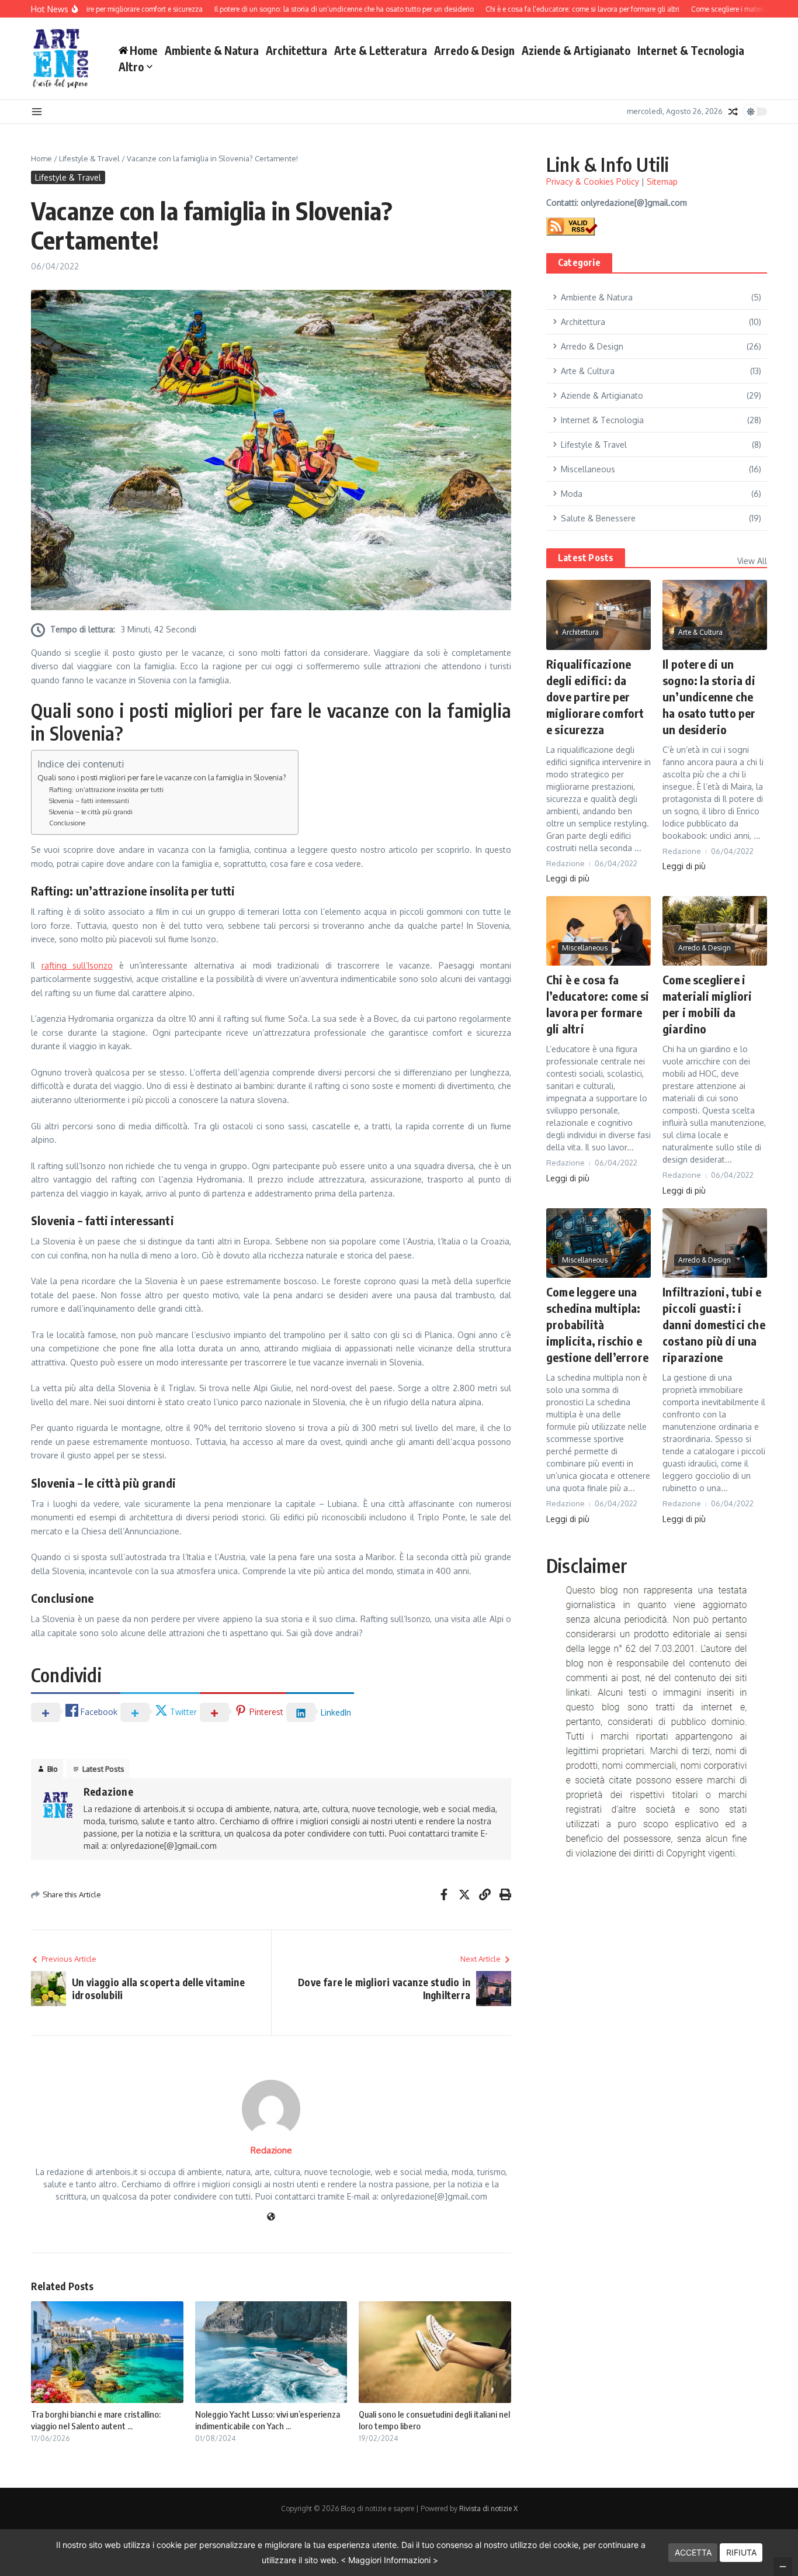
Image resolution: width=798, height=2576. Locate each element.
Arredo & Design (474, 50)
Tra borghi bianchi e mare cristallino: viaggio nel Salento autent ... (96, 2420)
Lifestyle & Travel (89, 158)
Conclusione (67, 823)
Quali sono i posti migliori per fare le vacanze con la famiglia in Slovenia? (162, 777)
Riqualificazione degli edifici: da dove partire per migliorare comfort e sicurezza (595, 696)
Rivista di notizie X (488, 2508)
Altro (131, 67)
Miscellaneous (585, 948)
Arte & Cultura (700, 632)
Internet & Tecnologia (691, 50)
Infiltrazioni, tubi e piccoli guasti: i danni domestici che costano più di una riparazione (714, 1324)
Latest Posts (586, 558)
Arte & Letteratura (381, 50)
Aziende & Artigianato (576, 50)
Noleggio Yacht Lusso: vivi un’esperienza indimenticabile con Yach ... (268, 2420)
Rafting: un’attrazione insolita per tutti (106, 789)
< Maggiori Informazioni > (389, 2560)
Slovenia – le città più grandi (91, 812)
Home (41, 158)
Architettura (296, 50)
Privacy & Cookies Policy (593, 181)
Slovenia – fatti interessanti (89, 801)
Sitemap (662, 181)
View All (752, 561)
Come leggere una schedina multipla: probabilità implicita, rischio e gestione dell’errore (597, 1324)
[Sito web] (271, 2217)
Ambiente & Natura (212, 50)
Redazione (108, 1791)
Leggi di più (568, 878)
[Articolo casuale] (733, 112)
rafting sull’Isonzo (77, 965)
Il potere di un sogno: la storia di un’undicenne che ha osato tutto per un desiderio (709, 696)
